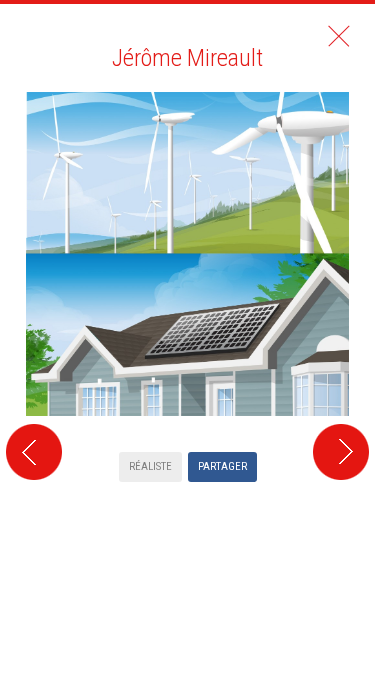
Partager (222, 466)
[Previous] (31, 275)
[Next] (344, 275)
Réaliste (150, 466)
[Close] (339, 36)
